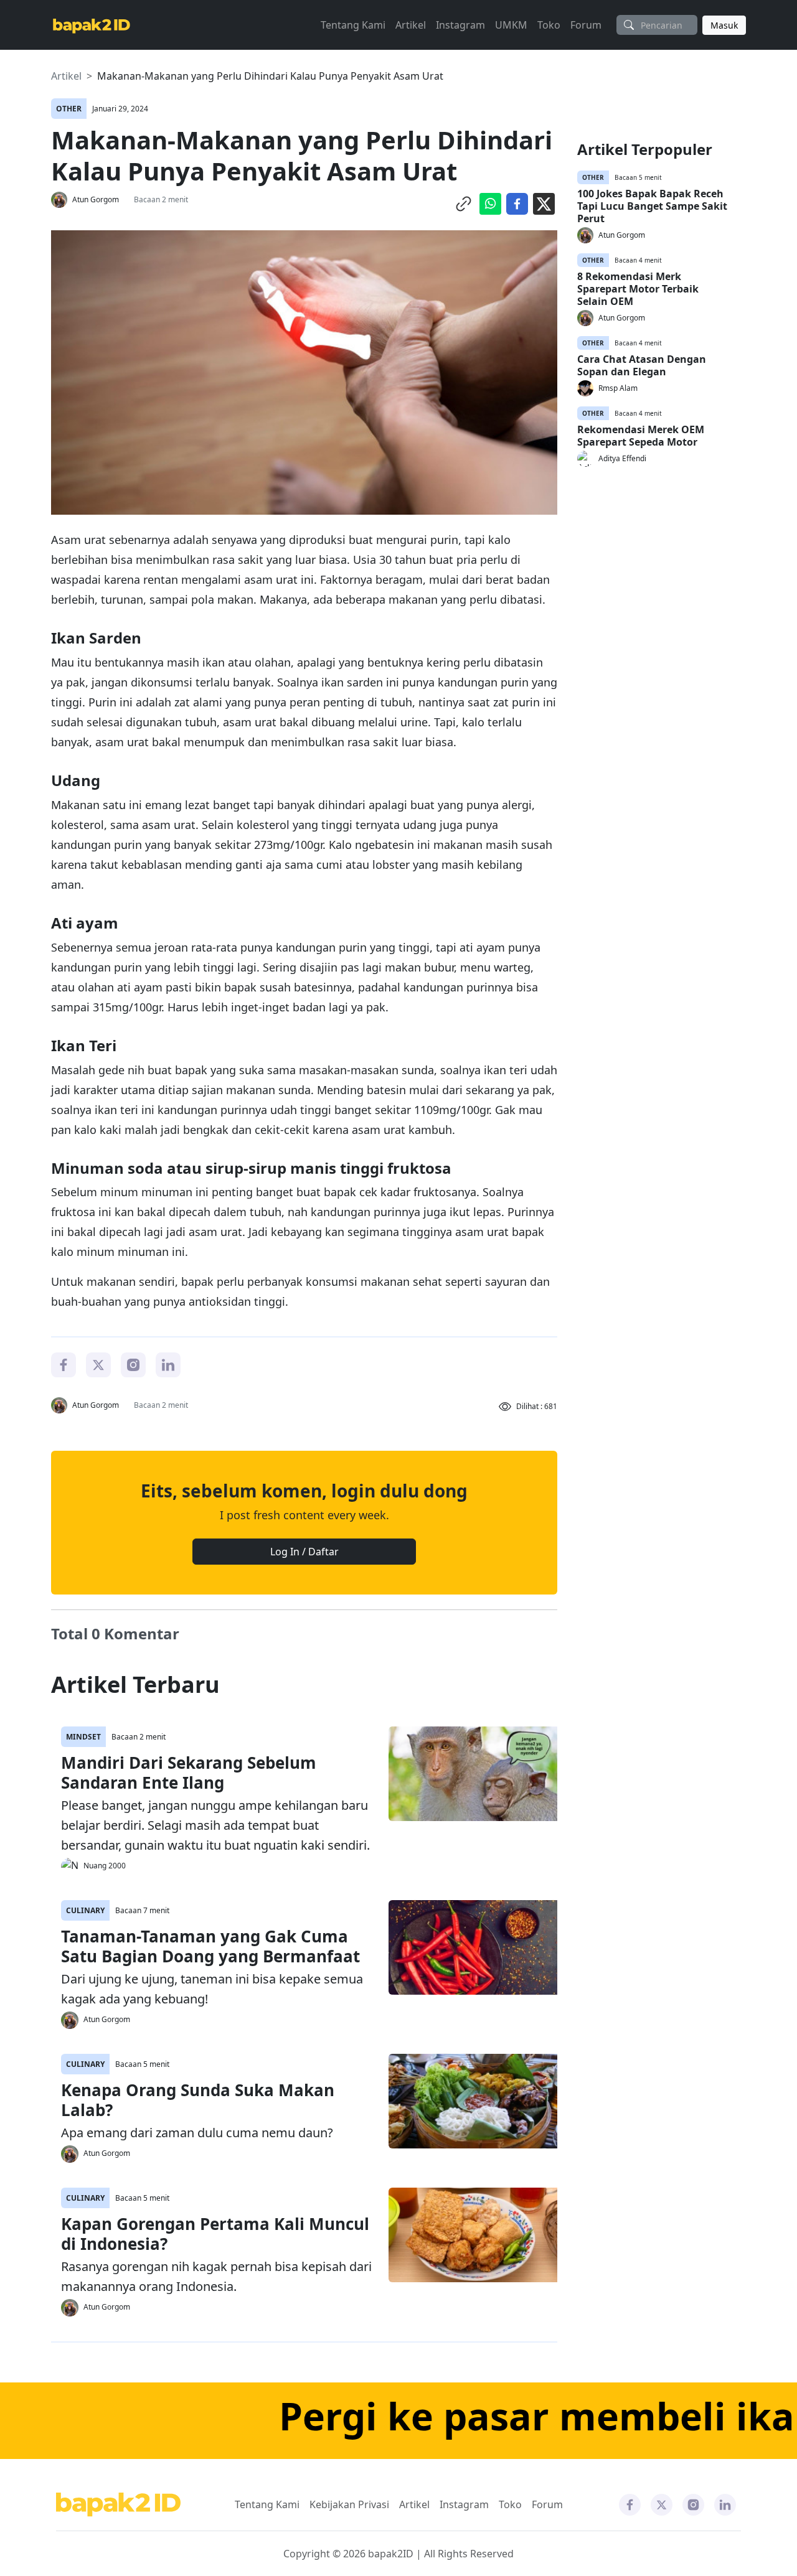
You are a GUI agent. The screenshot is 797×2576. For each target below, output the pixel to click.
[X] (98, 1364)
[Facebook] (64, 1364)
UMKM (511, 25)
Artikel (411, 25)
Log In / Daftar (304, 1552)
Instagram (460, 25)
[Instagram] (133, 1364)
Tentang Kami (353, 25)
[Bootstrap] (118, 2505)
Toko (549, 25)
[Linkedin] (168, 1364)
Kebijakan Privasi (349, 2504)
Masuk (724, 25)
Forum (586, 25)
